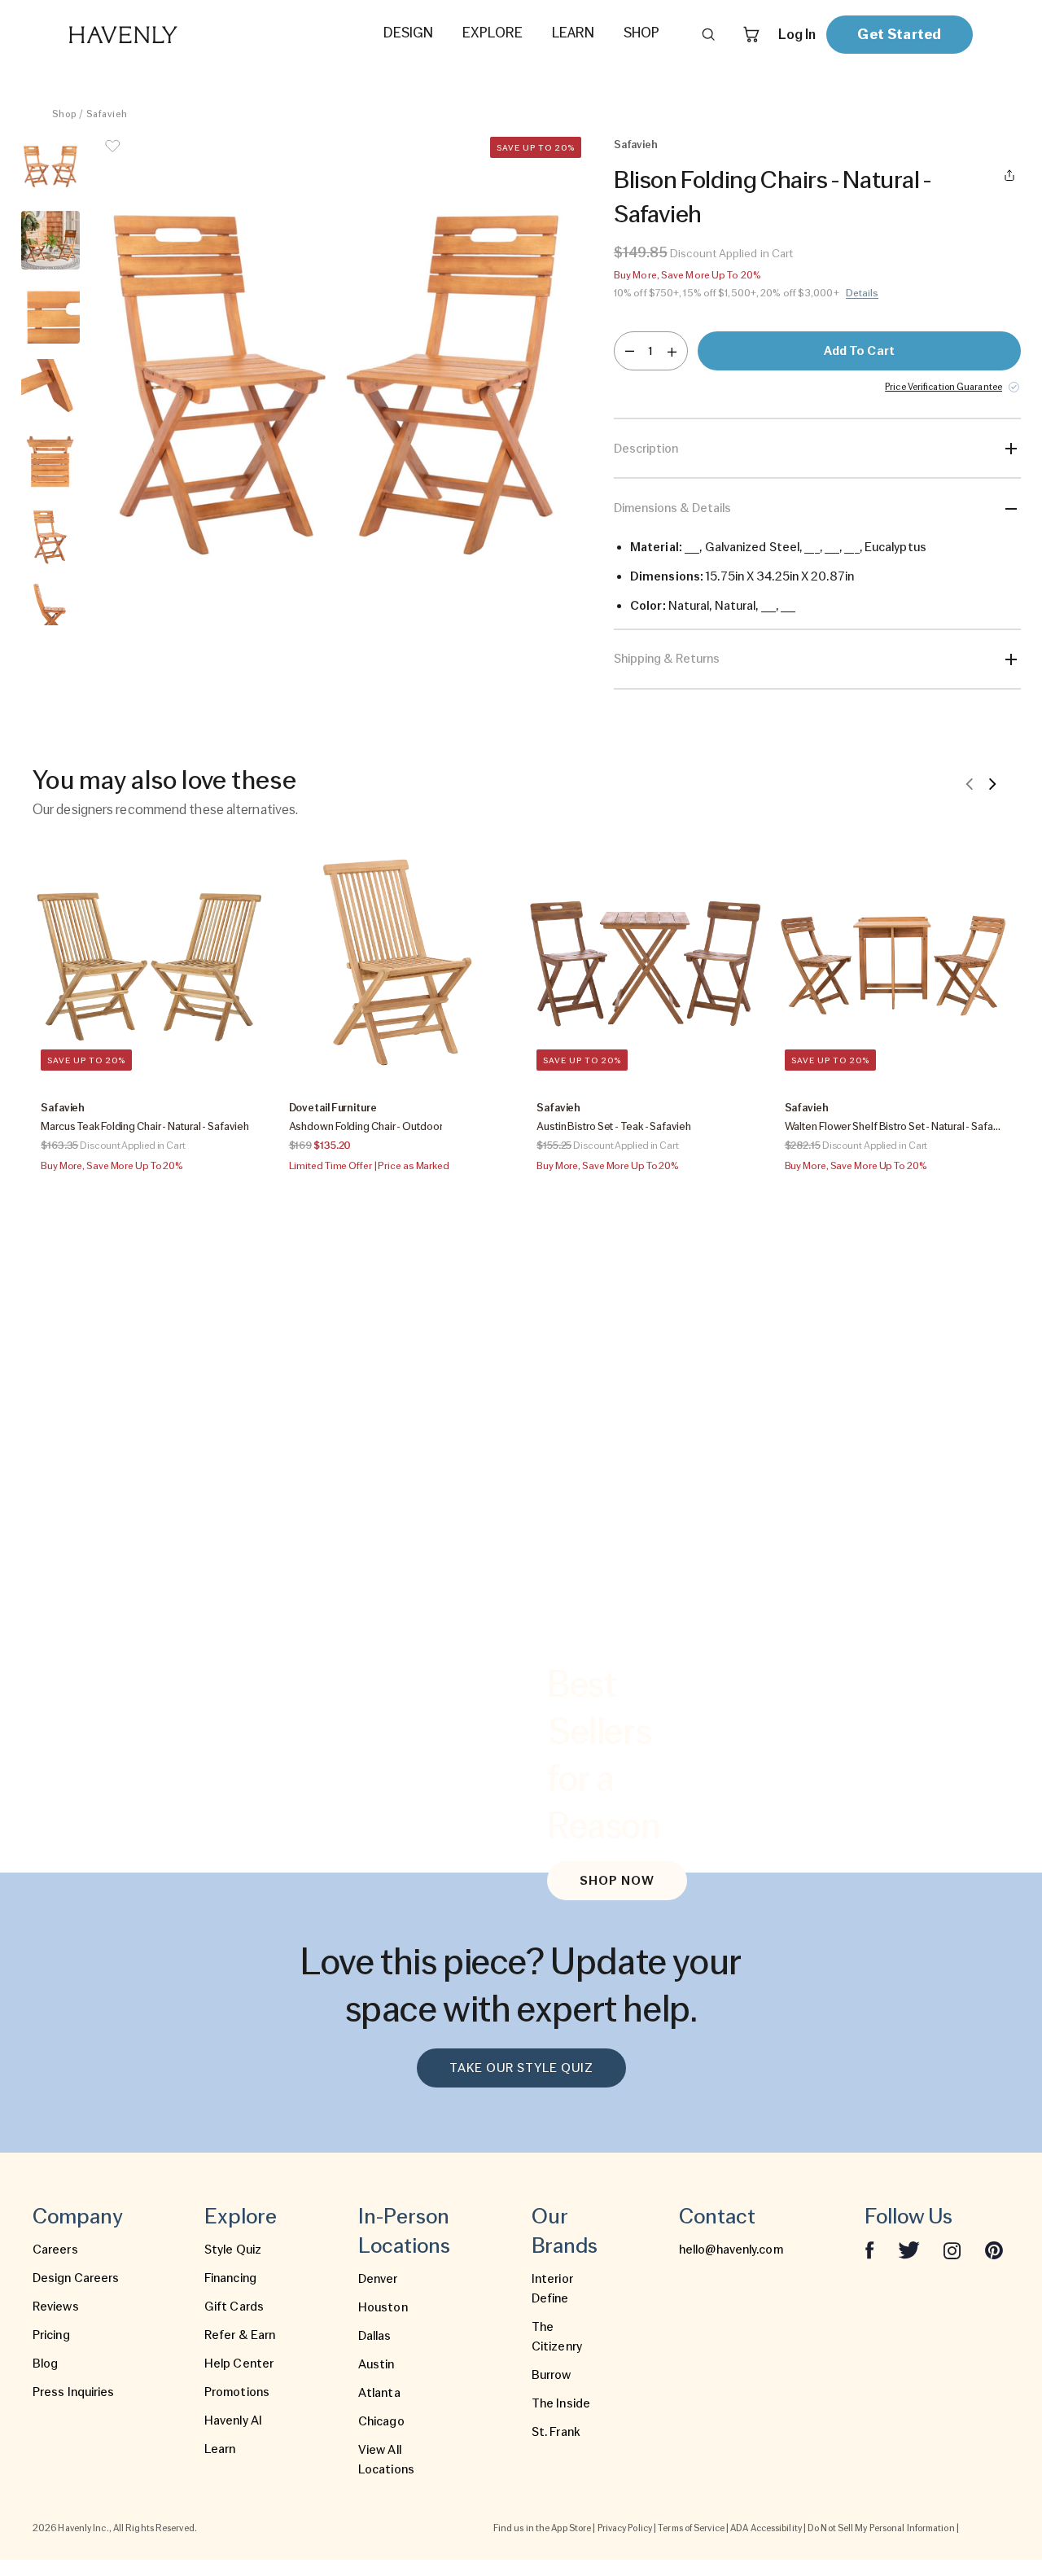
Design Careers (76, 2278)
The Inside (561, 2403)
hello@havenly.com (731, 2250)
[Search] (708, 34)
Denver (378, 2279)
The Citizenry (557, 2337)
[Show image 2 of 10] (50, 240)
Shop (64, 114)
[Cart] (751, 34)
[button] (337, 381)
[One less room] (630, 351)
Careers (55, 2250)
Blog (45, 2364)
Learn (220, 2449)
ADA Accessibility (766, 2528)
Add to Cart (859, 351)
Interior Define (552, 2289)
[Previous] (970, 783)
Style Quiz (233, 2250)
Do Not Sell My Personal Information (881, 2528)
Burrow (552, 2375)
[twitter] (909, 2250)
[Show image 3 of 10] (50, 314)
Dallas (375, 2336)
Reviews (56, 2307)
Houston (383, 2307)
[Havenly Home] (174, 35)
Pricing (51, 2335)
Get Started (899, 34)
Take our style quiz (521, 2068)
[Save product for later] (112, 156)
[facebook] (869, 2250)
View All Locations (386, 2460)
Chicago (381, 2421)
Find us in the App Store (542, 2528)
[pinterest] (994, 2250)
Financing (230, 2278)
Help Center (239, 2364)
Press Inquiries (74, 2392)
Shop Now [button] (617, 1881)
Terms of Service (691, 2528)
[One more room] (672, 351)
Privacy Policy (625, 2528)
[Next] (992, 783)
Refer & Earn (240, 2335)
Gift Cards (234, 2307)
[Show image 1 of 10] (50, 166)
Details (862, 293)
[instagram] (952, 2250)
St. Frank (556, 2432)
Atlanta (379, 2393)
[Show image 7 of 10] (50, 611)
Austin (377, 2364)
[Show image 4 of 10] (50, 388)
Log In (797, 34)
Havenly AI (233, 2420)
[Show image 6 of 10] (50, 537)
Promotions (237, 2392)
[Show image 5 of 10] (50, 462)
